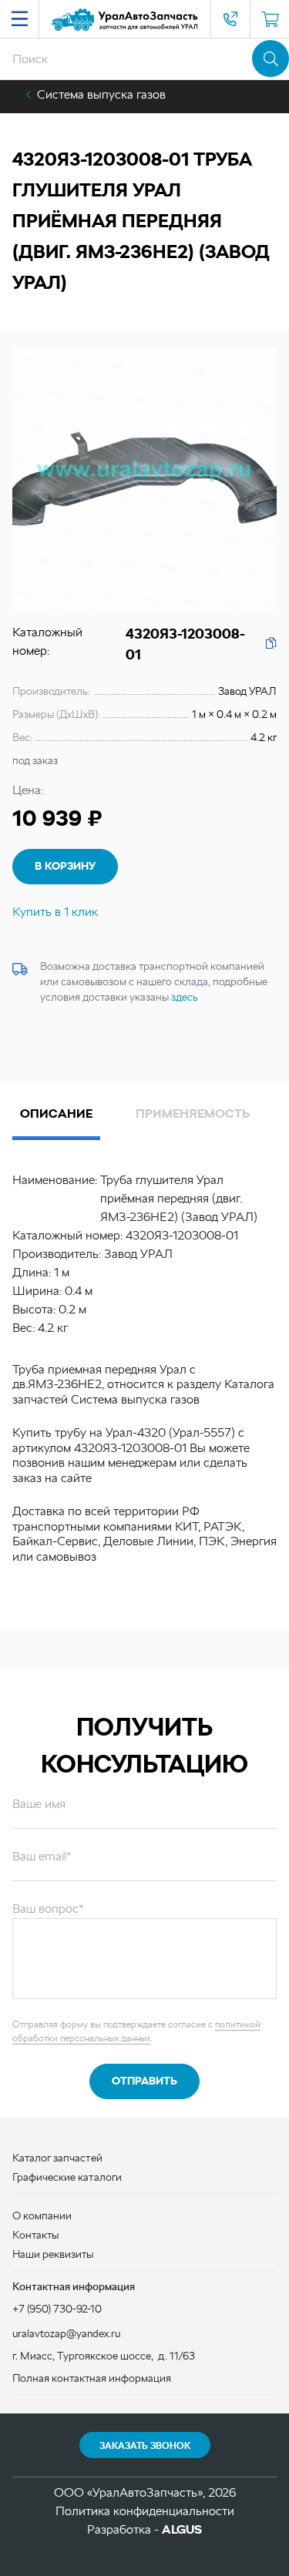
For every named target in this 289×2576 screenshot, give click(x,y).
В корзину (65, 866)
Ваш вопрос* (48, 1909)
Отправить (144, 2081)
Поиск (271, 59)
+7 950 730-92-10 (230, 19)
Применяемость (193, 1114)
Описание (56, 1114)
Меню (19, 19)
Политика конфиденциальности (145, 2511)
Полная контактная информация (92, 2378)
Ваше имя (39, 1804)
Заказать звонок (145, 2446)
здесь (185, 997)
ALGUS (182, 2529)
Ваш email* (42, 1856)
